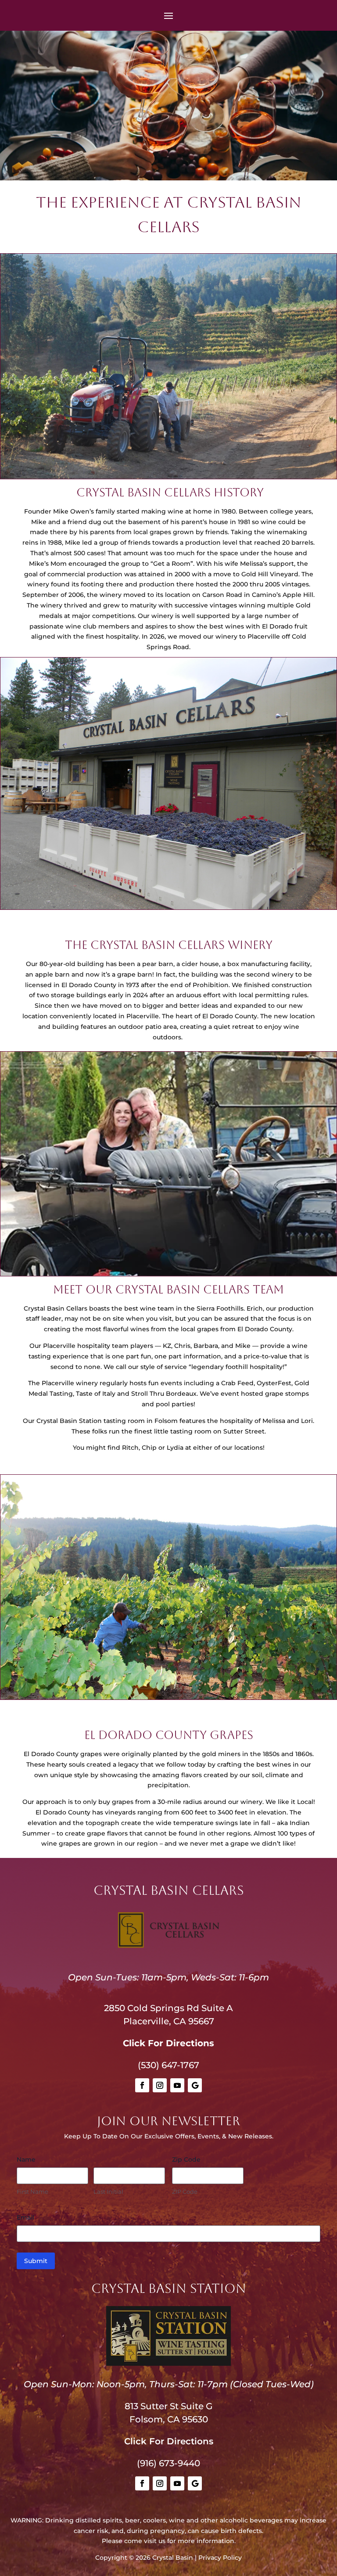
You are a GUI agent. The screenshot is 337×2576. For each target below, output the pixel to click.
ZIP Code (185, 2192)
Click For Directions (168, 2043)
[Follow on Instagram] (160, 2085)
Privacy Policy (220, 2558)
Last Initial (108, 2192)
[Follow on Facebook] (142, 2085)
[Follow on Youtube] (177, 2085)
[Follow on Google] (195, 2085)
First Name (32, 2192)
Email (25, 2217)
